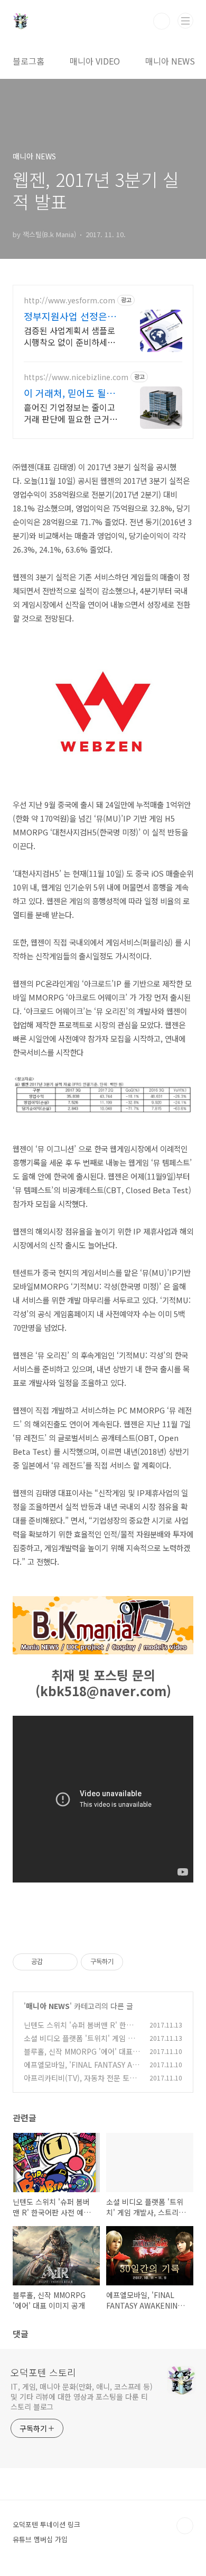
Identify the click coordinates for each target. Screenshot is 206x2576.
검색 (162, 21)
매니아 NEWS (170, 61)
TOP (185, 2526)
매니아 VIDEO (95, 61)
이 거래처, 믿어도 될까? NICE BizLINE (65, 393)
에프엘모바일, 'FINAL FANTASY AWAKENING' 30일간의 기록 (81, 2070)
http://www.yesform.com (69, 300)
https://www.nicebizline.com (76, 377)
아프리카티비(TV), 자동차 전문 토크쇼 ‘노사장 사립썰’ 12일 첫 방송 (80, 2083)
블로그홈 (29, 61)
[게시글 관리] (66, 1962)
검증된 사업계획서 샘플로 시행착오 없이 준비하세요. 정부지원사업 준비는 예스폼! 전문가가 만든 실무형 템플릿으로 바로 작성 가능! (71, 336)
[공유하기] (53, 1962)
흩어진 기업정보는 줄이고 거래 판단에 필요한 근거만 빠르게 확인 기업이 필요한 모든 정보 (71, 413)
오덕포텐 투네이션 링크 (46, 2524)
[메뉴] (185, 21)
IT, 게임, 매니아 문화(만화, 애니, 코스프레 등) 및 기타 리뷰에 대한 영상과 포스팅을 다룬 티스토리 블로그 (82, 2397)
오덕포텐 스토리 (43, 2372)
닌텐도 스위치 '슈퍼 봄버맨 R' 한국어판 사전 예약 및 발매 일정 (82, 2030)
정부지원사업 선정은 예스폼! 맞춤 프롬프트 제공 (71, 316)
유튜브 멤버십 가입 (40, 2539)
